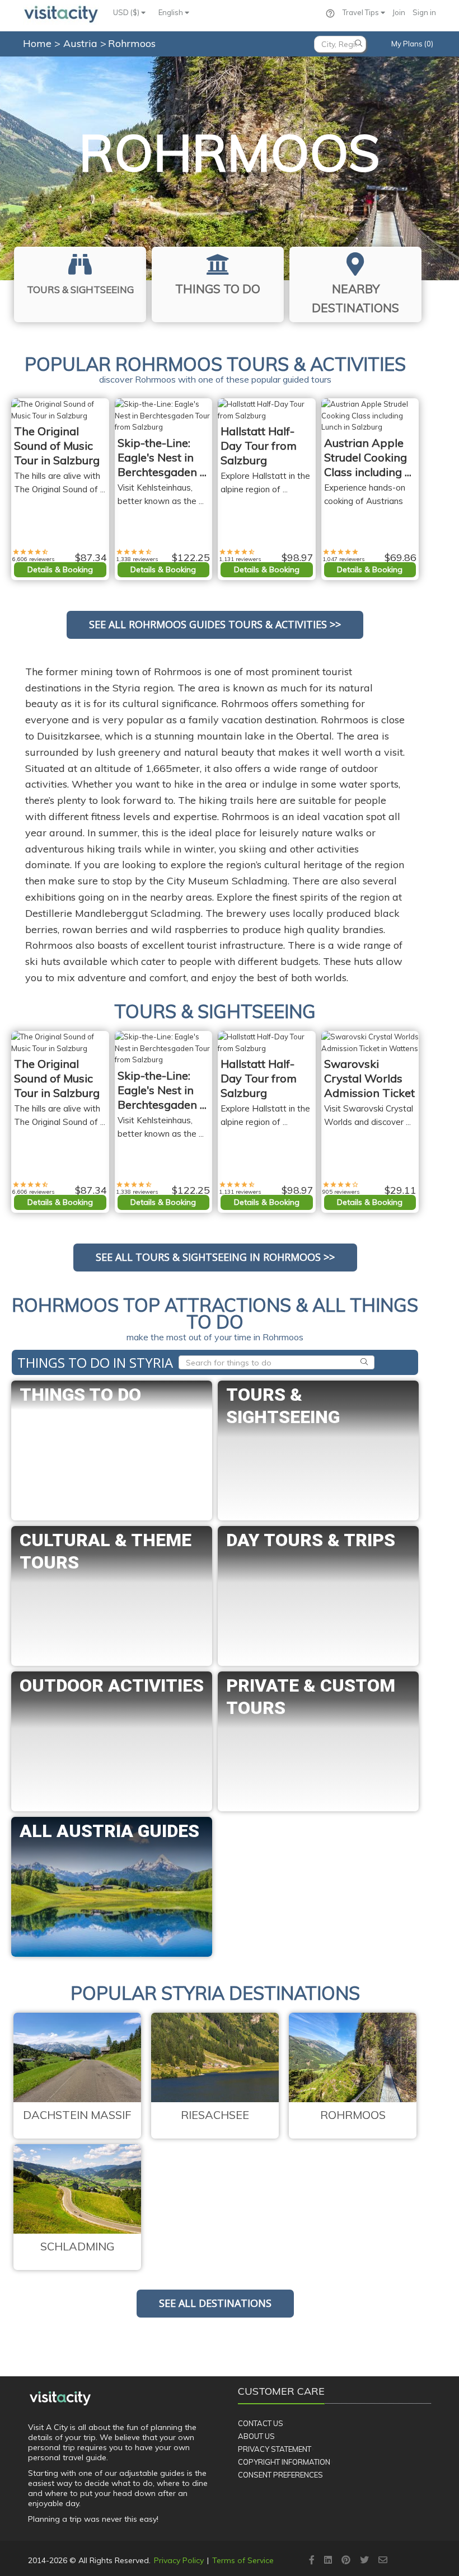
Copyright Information (284, 2462)
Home (37, 43)
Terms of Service (243, 2560)
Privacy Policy (179, 2560)
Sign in (424, 12)
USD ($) (127, 12)
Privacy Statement (275, 2449)
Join (399, 12)
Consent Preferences (280, 2475)
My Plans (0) (412, 44)
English (172, 12)
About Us (256, 2436)
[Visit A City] (60, 2399)
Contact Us (261, 2423)
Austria (82, 43)
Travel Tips (362, 12)
